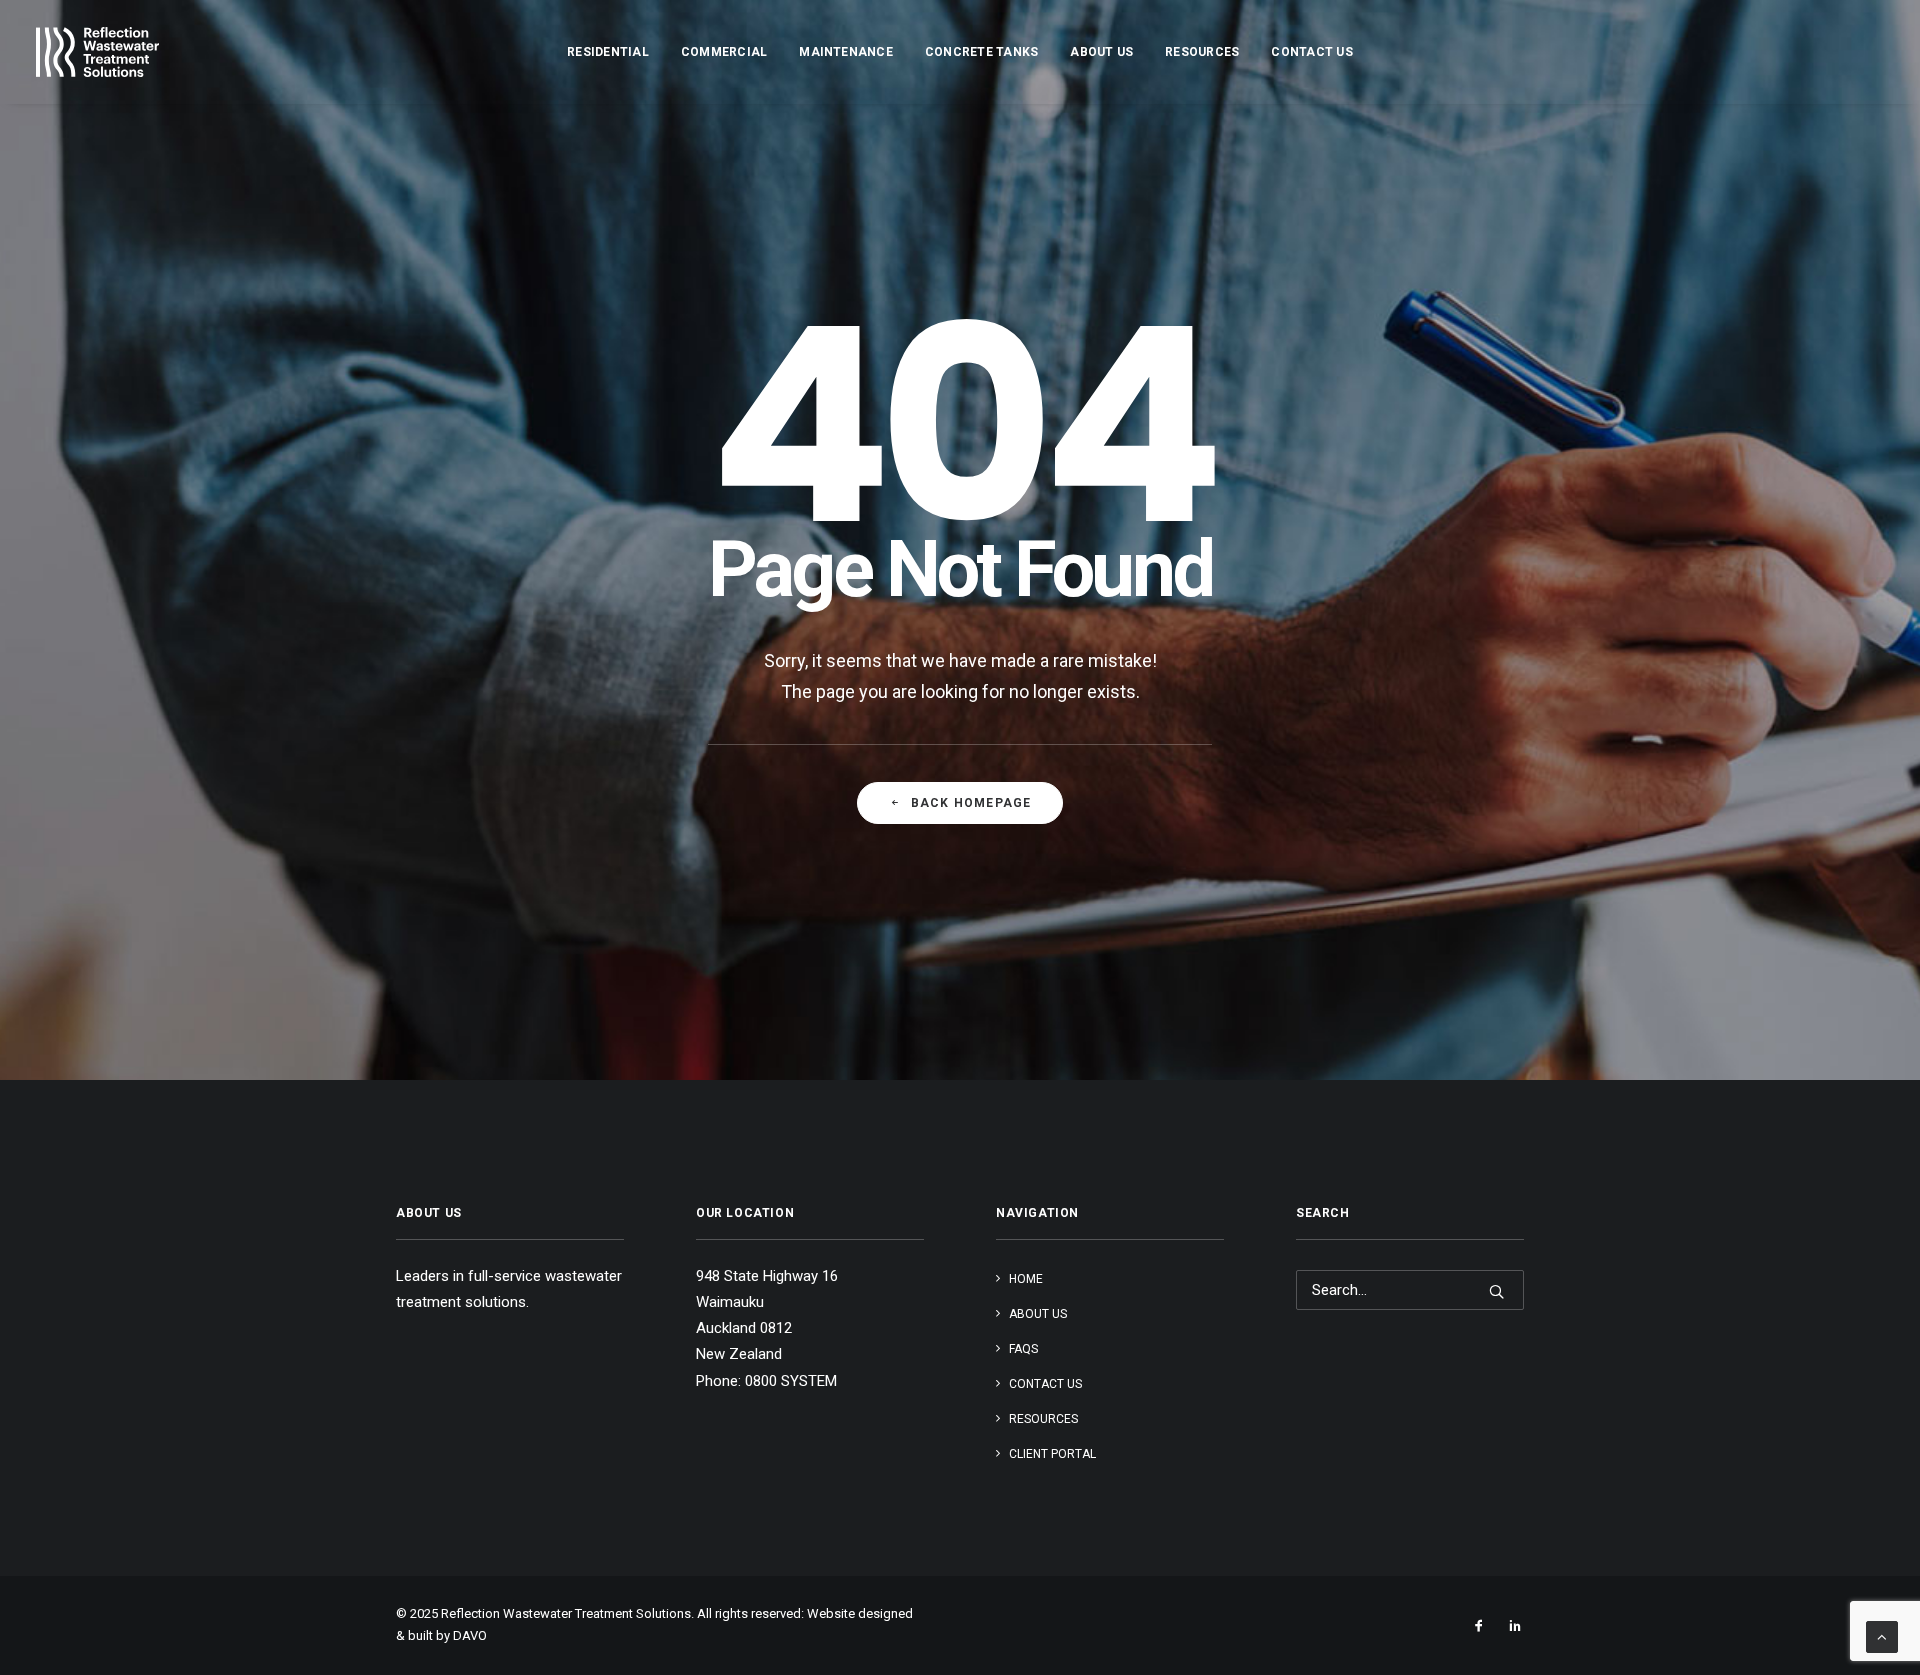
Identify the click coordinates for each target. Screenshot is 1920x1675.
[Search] (1410, 1290)
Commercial (724, 52)
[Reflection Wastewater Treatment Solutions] (97, 52)
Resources (1202, 52)
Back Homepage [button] (971, 803)
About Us (1101, 52)
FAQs (1023, 1349)
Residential (608, 52)
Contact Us (1311, 52)
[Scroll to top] (1882, 1636)
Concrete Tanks (981, 52)
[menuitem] (608, 52)
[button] (1496, 1291)
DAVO (470, 1635)
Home (1026, 1279)
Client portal (1052, 1454)
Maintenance (846, 52)
